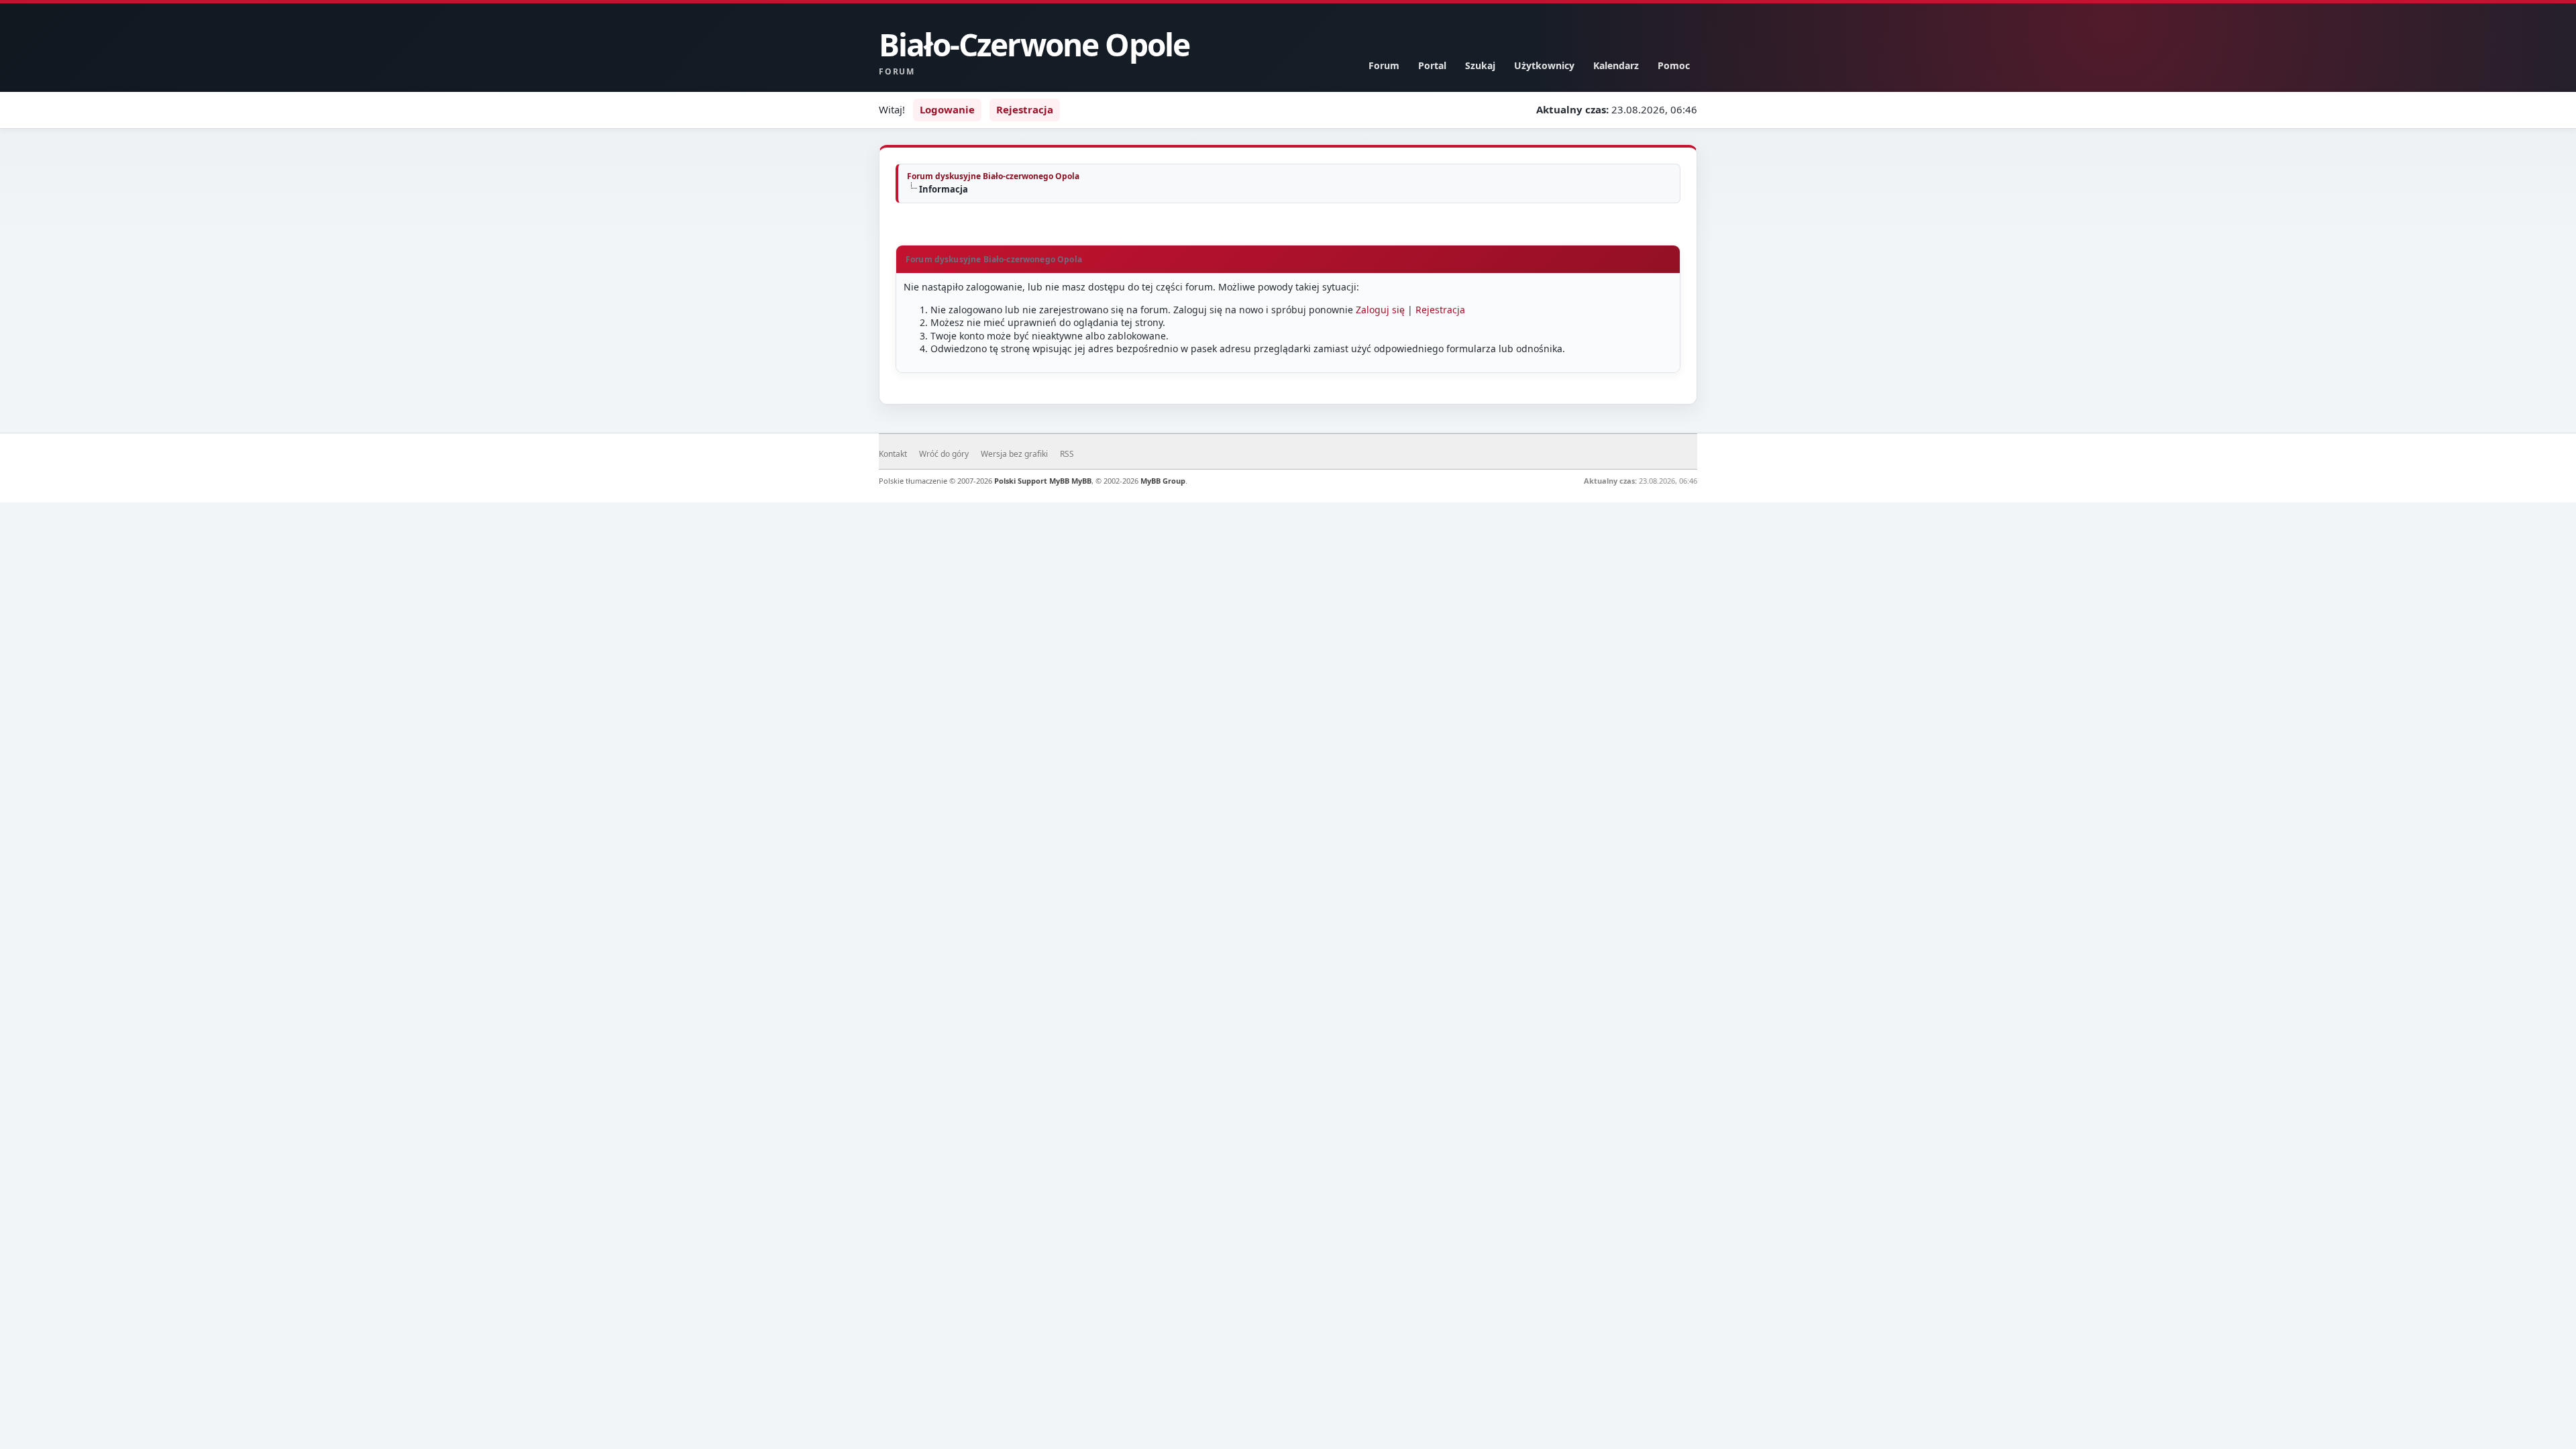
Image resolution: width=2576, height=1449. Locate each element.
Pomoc (1674, 65)
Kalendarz (1616, 65)
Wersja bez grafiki (1014, 454)
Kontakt (893, 454)
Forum (1384, 65)
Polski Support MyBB (1032, 481)
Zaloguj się (1380, 310)
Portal (1432, 65)
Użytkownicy (1544, 65)
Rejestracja (1025, 109)
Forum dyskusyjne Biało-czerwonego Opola (993, 176)
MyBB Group (1163, 481)
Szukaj (1480, 65)
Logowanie (947, 109)
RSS (1067, 454)
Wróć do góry (944, 454)
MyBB (1081, 481)
